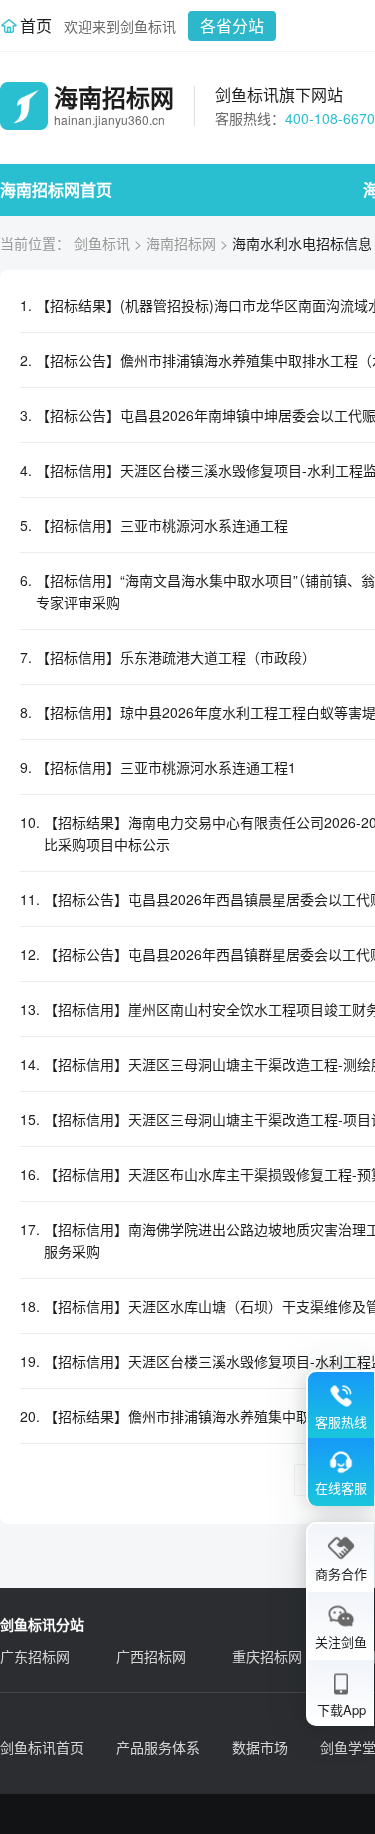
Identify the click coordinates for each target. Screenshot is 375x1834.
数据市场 (260, 1747)
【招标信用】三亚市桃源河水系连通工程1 (166, 767)
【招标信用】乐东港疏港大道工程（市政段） (176, 657)
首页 (36, 25)
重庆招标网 (267, 1656)
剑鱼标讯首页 (42, 1747)
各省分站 (232, 25)
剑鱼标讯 (102, 243)
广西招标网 (151, 1656)
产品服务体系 (158, 1747)
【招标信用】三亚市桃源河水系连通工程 (162, 525)
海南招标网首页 (56, 189)
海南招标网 (181, 243)
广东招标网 (35, 1656)
